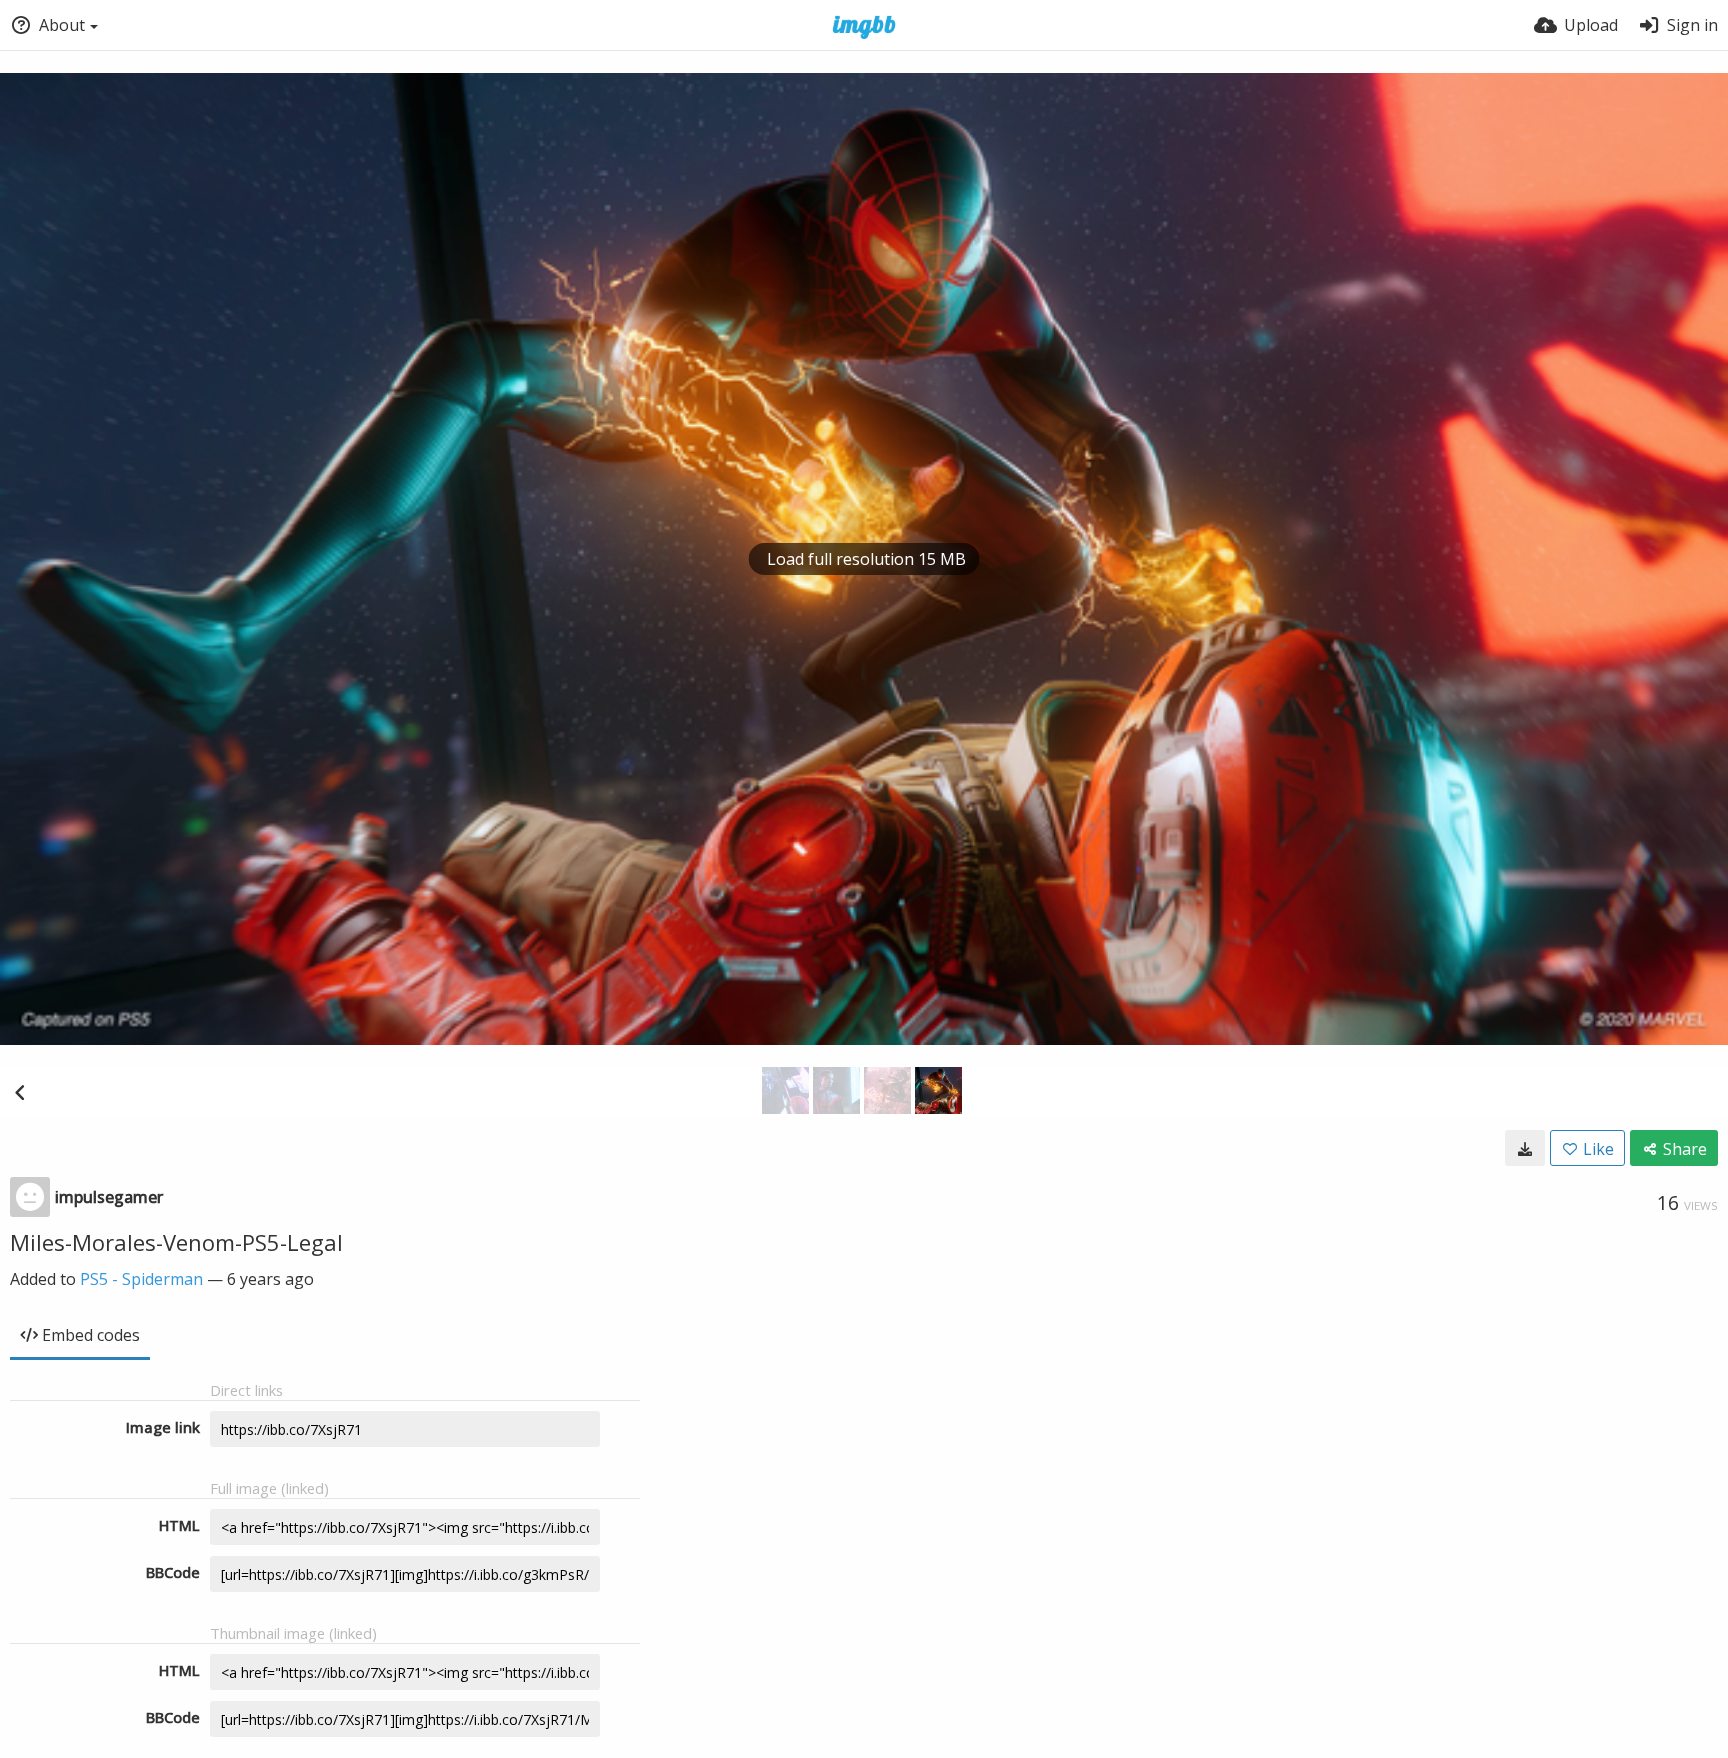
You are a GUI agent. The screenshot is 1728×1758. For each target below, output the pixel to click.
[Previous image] (20, 1092)
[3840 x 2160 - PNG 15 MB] (1525, 1148)
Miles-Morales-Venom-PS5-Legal (176, 1242)
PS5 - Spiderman (141, 1279)
